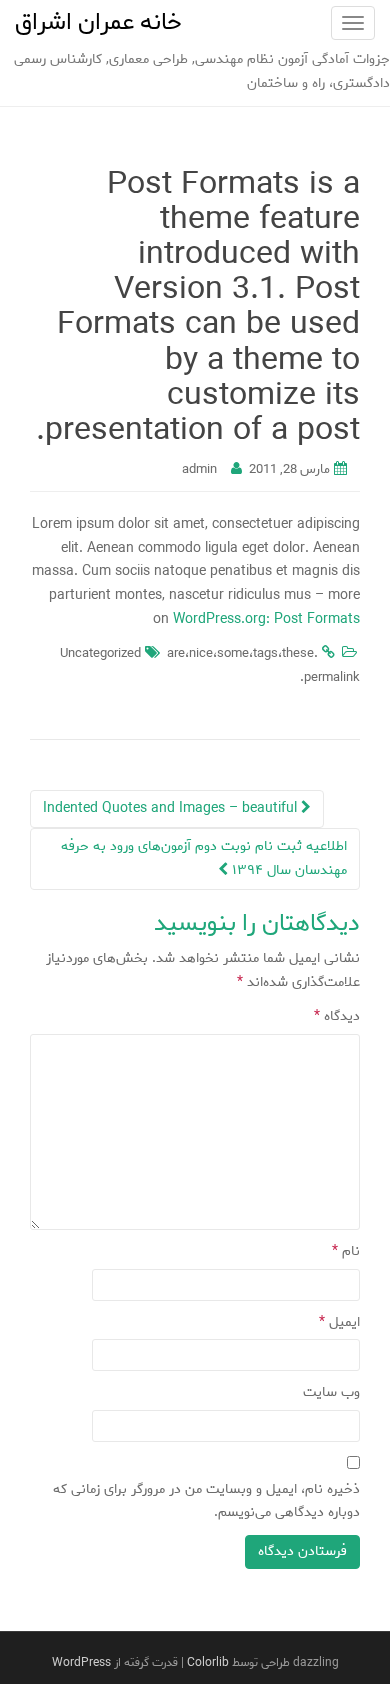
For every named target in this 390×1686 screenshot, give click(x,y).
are (176, 653)
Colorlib (208, 1662)
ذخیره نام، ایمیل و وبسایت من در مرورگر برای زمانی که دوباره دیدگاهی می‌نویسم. (206, 1501)
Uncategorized (100, 653)
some (233, 653)
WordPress (81, 1662)
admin (199, 469)
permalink (332, 677)
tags (265, 653)
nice (201, 653)
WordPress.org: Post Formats (266, 619)
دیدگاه (337, 1016)
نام (346, 1251)
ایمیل (339, 1322)
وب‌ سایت (331, 1392)
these (298, 653)
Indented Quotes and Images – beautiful (172, 808)
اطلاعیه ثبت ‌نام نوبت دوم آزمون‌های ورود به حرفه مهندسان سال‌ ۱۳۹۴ (204, 858)
